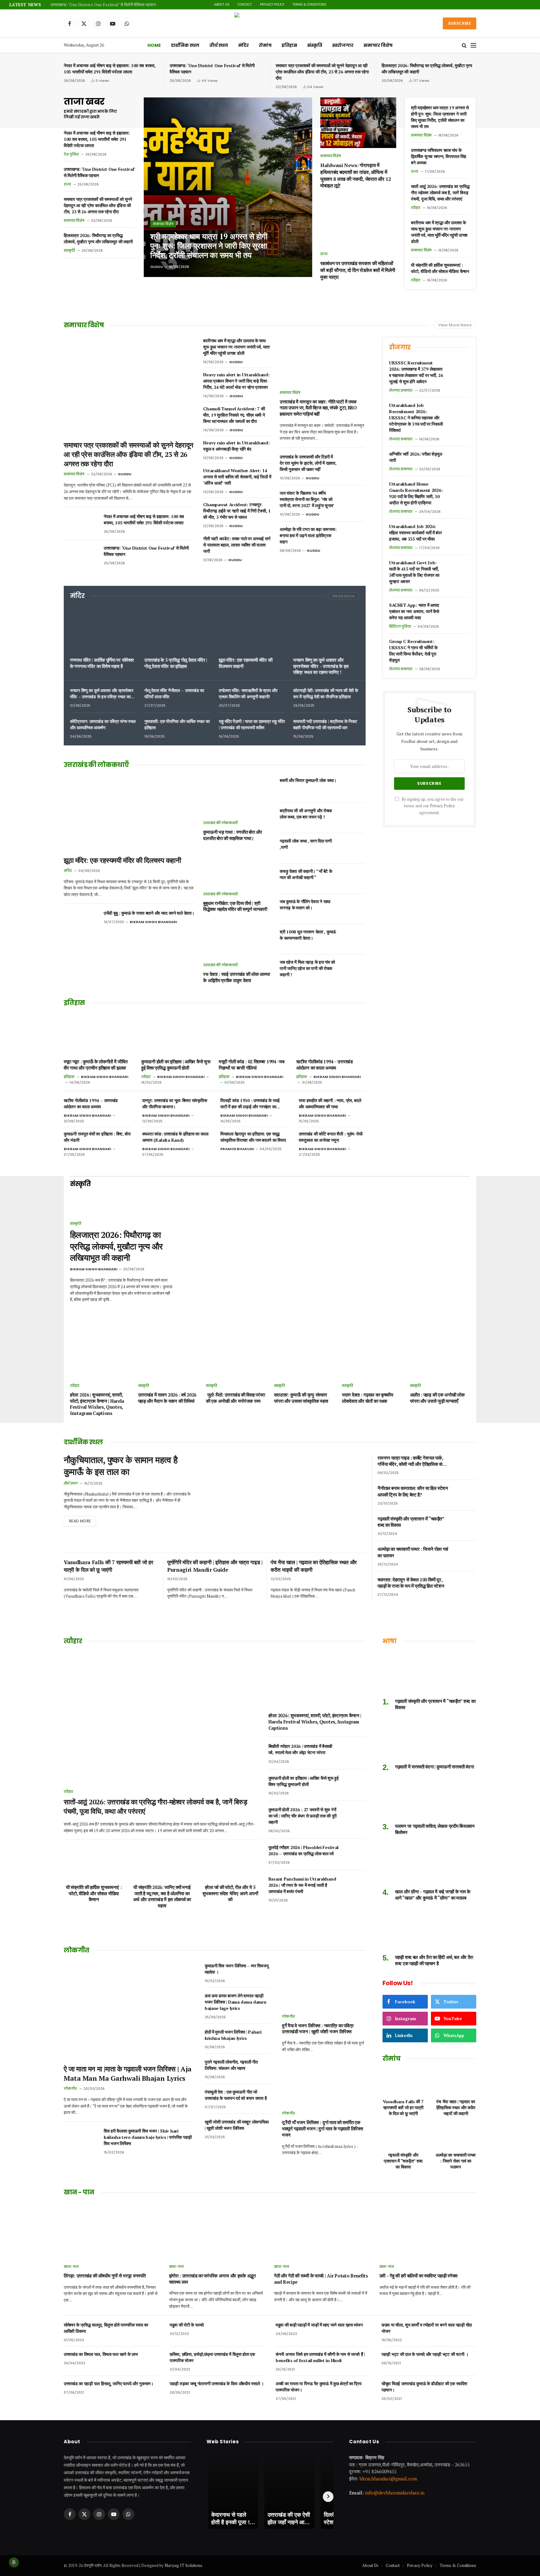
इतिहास (289, 45)
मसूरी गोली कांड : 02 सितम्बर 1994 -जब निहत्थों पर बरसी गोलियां (252, 1065)
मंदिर (243, 45)
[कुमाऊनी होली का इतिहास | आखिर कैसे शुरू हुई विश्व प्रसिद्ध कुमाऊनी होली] (176, 1034)
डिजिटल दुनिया (400, 626)
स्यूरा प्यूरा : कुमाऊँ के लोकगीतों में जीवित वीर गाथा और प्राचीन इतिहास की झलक (95, 1065)
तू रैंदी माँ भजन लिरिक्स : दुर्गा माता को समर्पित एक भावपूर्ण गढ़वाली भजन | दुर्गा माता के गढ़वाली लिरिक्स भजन (322, 2129)
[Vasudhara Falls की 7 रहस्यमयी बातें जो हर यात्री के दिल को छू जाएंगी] (403, 2082)
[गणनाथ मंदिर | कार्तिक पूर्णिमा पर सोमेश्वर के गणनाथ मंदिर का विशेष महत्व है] (103, 630)
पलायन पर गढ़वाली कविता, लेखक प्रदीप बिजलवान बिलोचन (435, 1829)
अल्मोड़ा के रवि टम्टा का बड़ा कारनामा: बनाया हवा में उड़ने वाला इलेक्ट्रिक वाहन (308, 535)
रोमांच (265, 45)
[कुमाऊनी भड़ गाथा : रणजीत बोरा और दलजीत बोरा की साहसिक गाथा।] (237, 796)
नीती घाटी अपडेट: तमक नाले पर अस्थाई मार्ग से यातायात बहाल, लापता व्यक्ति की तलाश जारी (237, 545)
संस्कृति (315, 45)
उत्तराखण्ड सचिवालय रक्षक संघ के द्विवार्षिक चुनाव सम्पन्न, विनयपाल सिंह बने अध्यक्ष (438, 156)
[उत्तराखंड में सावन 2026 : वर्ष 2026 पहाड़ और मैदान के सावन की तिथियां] (168, 1360)
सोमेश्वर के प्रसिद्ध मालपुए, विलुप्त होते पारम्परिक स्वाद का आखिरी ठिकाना (106, 2328)
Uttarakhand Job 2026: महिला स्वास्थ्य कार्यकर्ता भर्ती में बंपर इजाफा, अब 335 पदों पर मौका (415, 533)
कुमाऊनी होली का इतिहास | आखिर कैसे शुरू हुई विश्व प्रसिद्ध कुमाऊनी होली (176, 1065)
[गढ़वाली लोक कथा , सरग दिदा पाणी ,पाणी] (354, 848)
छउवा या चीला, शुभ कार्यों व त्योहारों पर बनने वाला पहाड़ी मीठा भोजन (427, 2328)
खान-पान (71, 2267)
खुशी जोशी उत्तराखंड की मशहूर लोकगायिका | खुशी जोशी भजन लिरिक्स (237, 2125)
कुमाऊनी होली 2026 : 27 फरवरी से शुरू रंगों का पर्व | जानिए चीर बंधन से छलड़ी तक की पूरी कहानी (302, 1816)
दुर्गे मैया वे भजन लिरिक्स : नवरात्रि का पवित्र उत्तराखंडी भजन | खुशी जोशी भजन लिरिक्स (318, 2029)
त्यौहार (416, 208)
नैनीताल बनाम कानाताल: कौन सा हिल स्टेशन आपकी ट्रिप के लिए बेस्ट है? (413, 1491)
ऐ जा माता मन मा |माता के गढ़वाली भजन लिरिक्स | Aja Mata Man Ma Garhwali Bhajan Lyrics (128, 2073)
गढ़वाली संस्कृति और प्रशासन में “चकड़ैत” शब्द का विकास (411, 1522)
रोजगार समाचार (401, 390)
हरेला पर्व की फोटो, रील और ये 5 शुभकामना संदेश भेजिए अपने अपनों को (230, 1893)
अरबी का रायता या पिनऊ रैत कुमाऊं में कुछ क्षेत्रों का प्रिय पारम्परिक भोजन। (319, 2387)
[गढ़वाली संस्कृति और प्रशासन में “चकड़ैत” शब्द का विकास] (466, 1525)
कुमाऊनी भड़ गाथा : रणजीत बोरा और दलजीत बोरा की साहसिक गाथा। (232, 835)
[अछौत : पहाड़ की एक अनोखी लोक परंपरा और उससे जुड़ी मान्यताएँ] (440, 1360)
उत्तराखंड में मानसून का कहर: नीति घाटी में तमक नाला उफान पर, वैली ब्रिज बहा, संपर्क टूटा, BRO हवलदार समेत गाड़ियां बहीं (318, 408)
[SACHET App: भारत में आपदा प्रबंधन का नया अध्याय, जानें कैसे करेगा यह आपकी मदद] (459, 612)
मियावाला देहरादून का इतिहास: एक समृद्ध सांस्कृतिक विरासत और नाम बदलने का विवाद (253, 1137)
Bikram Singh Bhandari (153, 922)
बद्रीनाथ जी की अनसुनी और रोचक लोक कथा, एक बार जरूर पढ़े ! (306, 814)
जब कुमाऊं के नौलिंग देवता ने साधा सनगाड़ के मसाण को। (305, 905)
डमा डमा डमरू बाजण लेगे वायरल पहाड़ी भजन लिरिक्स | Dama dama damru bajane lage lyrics (235, 2002)
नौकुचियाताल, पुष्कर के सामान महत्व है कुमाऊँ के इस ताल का (121, 1466)
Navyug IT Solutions (183, 2565)
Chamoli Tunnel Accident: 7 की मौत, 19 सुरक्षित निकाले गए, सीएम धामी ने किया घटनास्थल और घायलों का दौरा (234, 415)
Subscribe (460, 23)
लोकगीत (70, 2089)
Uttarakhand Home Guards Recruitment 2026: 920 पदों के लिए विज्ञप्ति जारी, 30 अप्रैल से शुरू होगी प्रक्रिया (416, 493)
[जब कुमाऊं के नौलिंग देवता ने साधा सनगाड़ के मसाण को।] (354, 909)
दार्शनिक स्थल (185, 45)
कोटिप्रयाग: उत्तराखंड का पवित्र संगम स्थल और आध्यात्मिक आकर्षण (103, 724)
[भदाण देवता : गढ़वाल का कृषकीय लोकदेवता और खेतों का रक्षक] (372, 1360)
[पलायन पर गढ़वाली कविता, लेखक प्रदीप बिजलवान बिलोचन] (429, 1798)
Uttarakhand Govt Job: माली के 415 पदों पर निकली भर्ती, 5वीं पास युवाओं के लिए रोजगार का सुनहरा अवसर (414, 572)
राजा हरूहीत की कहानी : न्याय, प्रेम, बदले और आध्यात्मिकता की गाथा (330, 1103)
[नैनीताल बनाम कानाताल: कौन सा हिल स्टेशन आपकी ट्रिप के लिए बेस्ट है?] (466, 1495)
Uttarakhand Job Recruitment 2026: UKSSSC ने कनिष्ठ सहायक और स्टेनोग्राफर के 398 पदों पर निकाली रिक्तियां (416, 418)
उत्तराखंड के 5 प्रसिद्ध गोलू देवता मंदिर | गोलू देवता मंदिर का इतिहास (176, 663)
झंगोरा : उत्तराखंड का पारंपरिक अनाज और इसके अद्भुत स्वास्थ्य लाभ (212, 2279)
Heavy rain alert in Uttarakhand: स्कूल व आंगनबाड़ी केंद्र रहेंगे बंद (236, 446)
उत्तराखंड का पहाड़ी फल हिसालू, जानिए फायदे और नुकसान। (109, 2383)
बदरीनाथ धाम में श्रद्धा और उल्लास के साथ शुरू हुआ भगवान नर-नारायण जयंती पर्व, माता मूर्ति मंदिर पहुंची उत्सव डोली (439, 232)
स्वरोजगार (343, 45)
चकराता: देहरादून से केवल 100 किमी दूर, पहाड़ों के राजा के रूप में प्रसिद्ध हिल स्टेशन (411, 1583)
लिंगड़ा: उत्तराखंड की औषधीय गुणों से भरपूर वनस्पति (105, 2276)
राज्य (67, 184)
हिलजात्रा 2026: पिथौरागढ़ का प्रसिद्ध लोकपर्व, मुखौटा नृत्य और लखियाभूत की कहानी (427, 69)
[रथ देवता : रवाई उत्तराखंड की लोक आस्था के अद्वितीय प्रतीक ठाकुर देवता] (237, 938)
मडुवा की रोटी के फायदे (187, 2325)
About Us (222, 5)
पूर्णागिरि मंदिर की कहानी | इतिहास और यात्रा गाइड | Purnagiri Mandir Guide (215, 1566)
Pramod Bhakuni (237, 1149)
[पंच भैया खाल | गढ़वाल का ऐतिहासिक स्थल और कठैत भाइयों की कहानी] (456, 2082)
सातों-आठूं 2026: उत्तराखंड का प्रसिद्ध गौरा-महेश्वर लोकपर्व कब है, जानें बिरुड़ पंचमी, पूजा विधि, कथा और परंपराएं (440, 193)
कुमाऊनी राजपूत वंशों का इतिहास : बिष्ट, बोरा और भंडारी (97, 1137)
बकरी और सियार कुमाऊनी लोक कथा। (308, 780)
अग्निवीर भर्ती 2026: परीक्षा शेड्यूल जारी (416, 457)
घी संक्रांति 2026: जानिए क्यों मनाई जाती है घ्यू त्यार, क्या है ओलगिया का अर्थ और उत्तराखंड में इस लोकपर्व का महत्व (162, 1896)
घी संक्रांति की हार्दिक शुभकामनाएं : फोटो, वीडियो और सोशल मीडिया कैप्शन (440, 268)
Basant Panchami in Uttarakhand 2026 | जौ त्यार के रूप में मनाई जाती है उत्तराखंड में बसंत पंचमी (302, 1885)
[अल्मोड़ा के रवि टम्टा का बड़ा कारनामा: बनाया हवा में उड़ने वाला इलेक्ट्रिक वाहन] (354, 536)
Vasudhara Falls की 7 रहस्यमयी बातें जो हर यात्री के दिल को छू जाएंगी (108, 1566)
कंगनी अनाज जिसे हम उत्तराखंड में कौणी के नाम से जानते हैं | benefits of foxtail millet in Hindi (320, 2357)
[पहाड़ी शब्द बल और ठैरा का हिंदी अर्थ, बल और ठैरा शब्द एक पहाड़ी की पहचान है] (429, 1929)
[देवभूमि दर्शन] (270, 23)
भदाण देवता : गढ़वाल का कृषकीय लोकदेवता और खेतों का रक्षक (367, 1398)
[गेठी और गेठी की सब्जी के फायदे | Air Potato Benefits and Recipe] (323, 2231)
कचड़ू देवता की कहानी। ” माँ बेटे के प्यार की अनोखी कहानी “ (306, 874)
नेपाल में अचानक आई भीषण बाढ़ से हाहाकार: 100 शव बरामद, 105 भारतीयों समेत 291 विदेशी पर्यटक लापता (110, 69)
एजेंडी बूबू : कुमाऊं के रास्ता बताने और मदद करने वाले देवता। (149, 913)
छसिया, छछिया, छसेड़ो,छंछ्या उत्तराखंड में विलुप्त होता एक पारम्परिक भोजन (212, 2357)
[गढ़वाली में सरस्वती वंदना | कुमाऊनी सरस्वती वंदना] (429, 1739)
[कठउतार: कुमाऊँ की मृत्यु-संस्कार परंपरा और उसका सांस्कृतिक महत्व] (304, 1360)
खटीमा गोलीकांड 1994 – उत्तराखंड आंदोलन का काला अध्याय (325, 1065)
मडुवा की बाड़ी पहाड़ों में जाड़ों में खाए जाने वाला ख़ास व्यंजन (319, 2325)
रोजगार (400, 347)
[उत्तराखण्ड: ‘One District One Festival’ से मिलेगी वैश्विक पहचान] (81, 556)
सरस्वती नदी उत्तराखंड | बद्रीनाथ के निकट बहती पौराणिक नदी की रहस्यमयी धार (325, 724)
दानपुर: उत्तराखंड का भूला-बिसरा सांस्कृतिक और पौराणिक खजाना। (175, 1103)
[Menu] (473, 45)
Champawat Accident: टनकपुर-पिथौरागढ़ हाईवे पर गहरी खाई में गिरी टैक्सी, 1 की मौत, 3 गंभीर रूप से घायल (237, 511)
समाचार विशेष (378, 45)
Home (154, 45)
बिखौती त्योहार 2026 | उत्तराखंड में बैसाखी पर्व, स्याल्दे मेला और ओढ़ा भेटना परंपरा (300, 1749)
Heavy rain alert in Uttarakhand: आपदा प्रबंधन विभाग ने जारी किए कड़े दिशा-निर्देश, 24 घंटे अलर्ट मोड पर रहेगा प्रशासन (236, 381)
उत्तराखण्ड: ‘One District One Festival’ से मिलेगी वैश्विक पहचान (103, 5)
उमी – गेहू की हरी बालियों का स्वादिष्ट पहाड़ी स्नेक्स (418, 2276)
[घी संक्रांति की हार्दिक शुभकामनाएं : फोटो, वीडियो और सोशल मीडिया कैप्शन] (94, 1862)
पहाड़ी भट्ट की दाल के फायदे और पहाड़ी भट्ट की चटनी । (425, 2354)
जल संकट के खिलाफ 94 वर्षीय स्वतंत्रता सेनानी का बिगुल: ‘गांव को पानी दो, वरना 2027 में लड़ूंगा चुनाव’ (307, 499)
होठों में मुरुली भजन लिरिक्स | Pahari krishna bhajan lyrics (233, 2035)
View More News (455, 325)
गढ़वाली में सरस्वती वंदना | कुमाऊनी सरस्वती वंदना (434, 1767)
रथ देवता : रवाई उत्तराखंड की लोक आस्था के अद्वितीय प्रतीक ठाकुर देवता (236, 977)
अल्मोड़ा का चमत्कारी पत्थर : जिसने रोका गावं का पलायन (413, 1552)
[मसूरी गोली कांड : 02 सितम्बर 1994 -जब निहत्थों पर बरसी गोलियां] (253, 1034)
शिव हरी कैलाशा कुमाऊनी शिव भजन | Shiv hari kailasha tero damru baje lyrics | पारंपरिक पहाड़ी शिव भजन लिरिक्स (148, 2137)
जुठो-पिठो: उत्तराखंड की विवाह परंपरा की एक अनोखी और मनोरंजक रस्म (235, 1398)
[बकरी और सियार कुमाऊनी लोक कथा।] (354, 788)
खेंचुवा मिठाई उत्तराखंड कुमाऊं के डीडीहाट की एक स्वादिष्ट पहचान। (425, 2387)
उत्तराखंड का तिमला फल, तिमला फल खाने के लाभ (101, 2354)
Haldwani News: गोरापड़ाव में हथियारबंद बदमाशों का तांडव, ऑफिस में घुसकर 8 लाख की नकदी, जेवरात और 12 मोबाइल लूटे (355, 176)
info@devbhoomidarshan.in (395, 2493)
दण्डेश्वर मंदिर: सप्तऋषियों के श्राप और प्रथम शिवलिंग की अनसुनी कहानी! (248, 693)
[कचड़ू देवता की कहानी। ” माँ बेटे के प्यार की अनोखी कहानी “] (354, 878)
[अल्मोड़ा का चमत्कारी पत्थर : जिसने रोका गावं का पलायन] (466, 1556)
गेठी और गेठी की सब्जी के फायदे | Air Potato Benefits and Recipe (321, 2279)
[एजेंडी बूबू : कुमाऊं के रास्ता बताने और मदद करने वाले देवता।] (81, 921)
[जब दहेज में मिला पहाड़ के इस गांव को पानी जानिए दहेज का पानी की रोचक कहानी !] (354, 969)
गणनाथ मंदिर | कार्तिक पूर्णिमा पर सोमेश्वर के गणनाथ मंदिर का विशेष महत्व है (102, 663)
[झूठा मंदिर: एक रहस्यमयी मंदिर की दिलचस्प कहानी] (252, 630)
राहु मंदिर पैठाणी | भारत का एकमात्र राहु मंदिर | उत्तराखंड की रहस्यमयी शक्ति (252, 724)
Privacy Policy (272, 5)
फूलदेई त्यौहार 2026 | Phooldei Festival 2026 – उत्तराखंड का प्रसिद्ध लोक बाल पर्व (303, 1850)
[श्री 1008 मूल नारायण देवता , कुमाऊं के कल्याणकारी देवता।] (354, 939)
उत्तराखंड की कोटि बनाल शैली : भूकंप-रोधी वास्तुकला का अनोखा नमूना (331, 1137)
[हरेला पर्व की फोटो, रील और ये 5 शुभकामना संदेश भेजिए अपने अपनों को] (230, 1862)
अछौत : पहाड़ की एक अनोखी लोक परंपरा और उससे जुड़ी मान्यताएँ (437, 1398)
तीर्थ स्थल (219, 45)
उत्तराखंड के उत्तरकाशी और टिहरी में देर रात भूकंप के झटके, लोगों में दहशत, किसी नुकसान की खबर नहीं (308, 463)
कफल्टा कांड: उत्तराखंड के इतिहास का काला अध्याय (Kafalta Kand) (175, 1137)
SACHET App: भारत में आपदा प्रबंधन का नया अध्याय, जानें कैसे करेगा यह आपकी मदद (414, 611)
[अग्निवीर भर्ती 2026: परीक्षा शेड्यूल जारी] (459, 461)
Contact (245, 5)
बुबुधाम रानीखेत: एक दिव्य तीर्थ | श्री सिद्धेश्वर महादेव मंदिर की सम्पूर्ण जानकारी (235, 906)
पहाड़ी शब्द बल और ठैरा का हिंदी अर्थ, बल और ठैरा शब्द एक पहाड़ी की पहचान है (434, 1960)
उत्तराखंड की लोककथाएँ (220, 823)
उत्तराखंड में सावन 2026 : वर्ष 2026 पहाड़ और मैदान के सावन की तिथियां (167, 1398)
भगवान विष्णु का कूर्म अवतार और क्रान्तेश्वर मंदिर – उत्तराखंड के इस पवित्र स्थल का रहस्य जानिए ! (321, 666)
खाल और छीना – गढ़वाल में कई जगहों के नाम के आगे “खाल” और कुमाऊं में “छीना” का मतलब (433, 1895)
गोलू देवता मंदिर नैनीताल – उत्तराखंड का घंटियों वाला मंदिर (174, 693)
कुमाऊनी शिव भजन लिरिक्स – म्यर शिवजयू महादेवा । (237, 1969)
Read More (344, 596)
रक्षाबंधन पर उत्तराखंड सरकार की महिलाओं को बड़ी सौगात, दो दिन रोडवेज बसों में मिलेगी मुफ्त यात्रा (358, 270)
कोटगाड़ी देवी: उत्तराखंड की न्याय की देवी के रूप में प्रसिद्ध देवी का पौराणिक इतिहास (325, 693)
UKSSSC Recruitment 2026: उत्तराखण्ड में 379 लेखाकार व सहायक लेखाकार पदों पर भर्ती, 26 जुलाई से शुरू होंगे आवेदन (416, 372)
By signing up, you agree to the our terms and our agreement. (432, 806)
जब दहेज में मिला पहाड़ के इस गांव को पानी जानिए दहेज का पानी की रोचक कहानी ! (307, 968)
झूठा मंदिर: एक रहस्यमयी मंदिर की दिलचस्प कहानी (245, 663)
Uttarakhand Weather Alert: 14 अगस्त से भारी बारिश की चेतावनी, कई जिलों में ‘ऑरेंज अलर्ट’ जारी (237, 477)
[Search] (464, 45)
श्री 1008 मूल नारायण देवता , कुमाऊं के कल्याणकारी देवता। (308, 935)
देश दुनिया (71, 154)
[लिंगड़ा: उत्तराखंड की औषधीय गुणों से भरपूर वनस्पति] (112, 2231)
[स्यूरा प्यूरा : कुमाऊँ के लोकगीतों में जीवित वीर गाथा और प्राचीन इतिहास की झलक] (98, 1034)
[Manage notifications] (14, 2562)
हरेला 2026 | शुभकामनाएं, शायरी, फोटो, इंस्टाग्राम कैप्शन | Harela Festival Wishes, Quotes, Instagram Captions (97, 1404)
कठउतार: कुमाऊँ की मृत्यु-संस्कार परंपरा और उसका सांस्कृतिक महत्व (301, 1398)
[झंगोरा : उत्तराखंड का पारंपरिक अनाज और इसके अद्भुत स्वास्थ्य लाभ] (218, 2231)
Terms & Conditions (309, 5)
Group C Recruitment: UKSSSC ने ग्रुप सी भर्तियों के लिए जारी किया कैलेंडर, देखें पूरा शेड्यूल (413, 651)
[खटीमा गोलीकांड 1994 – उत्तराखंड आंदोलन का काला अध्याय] (331, 1034)
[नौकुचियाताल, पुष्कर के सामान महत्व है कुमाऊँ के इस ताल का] (284, 1501)
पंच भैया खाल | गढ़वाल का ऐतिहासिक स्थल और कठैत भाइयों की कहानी (314, 1566)
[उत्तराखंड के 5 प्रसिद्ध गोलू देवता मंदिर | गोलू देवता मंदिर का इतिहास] (177, 630)
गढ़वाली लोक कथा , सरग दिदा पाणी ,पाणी (306, 844)
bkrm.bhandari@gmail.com (388, 2478)
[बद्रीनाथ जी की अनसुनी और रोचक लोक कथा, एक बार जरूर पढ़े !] (354, 818)
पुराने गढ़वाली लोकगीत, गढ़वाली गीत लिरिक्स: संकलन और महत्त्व (231, 2065)
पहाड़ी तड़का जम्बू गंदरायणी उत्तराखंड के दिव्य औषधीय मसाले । (217, 2383)
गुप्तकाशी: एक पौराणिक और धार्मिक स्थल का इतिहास (177, 724)
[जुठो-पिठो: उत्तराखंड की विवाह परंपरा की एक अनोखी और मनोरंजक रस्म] (236, 1360)
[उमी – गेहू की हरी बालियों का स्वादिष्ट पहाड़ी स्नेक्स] (428, 2231)
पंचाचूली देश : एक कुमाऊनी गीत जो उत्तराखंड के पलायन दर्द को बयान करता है (236, 2095)
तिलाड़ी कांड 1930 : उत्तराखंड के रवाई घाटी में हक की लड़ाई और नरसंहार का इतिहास (250, 1104)
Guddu (157, 267)
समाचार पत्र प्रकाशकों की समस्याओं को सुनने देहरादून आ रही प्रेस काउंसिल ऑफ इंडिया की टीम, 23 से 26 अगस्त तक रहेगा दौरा (322, 72)
